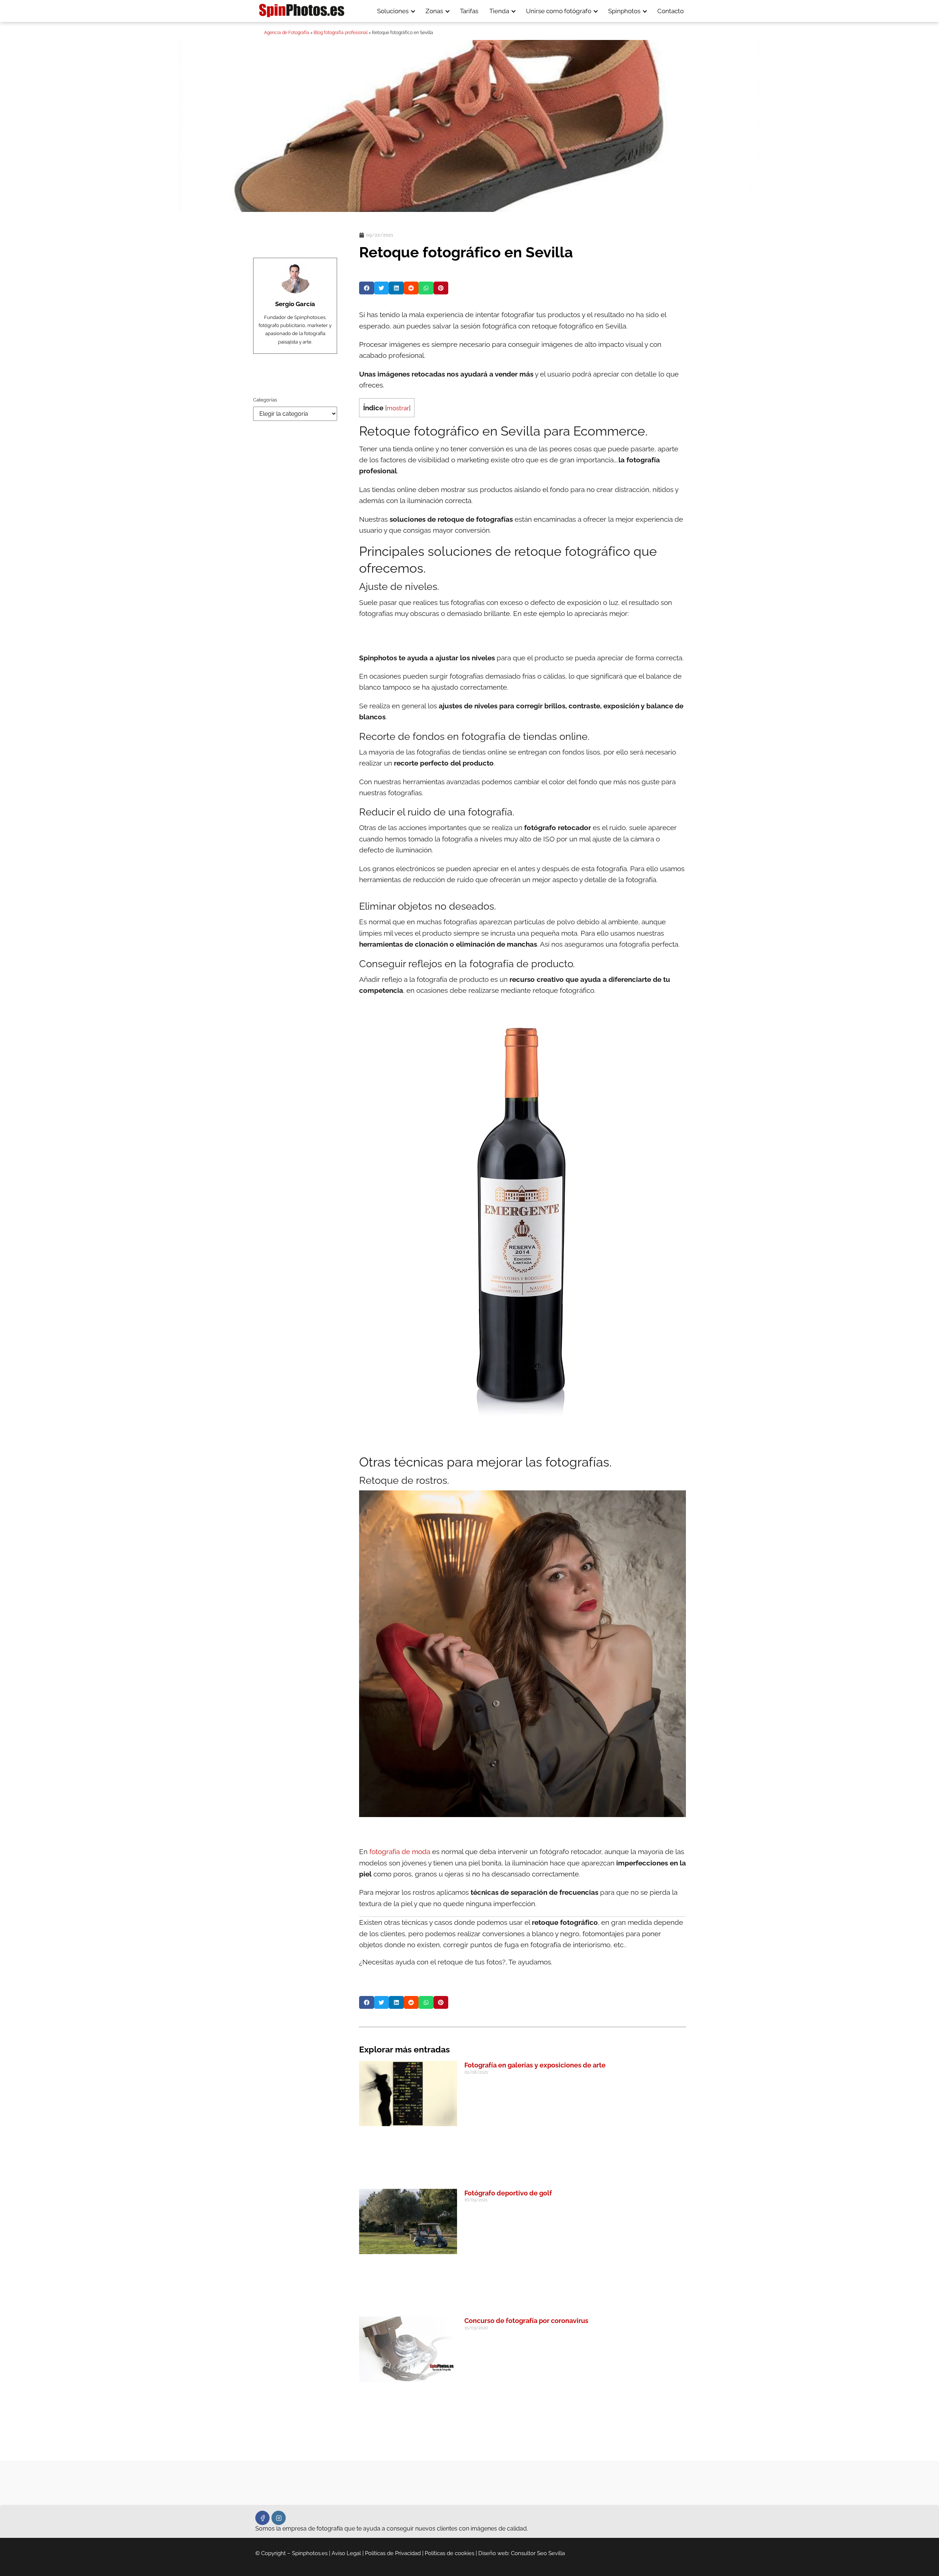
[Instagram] (279, 2518)
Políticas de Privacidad (393, 2553)
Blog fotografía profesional (341, 33)
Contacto (671, 11)
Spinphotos (624, 11)
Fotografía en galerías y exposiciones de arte (535, 2065)
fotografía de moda (400, 1852)
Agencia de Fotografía (287, 33)
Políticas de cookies (450, 2553)
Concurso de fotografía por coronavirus (526, 2321)
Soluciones (393, 11)
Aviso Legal (346, 2553)
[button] (367, 288)
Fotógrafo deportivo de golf (508, 2193)
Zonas (434, 11)
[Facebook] (262, 2518)
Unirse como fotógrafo (559, 11)
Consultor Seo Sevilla (538, 2553)
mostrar (398, 408)
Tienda (499, 11)
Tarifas (469, 11)
